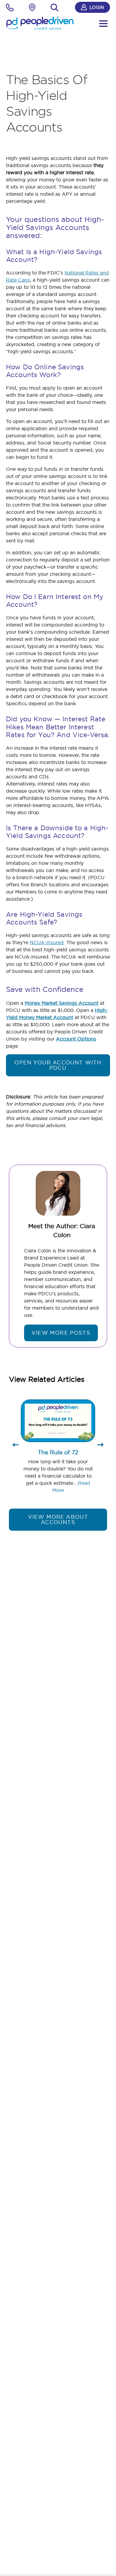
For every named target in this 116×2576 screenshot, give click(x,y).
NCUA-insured (47, 942)
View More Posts (61, 1333)
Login (97, 7)
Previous (16, 1447)
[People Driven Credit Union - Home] (40, 23)
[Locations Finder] (32, 9)
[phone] (10, 9)
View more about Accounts (58, 1519)
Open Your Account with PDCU (58, 1065)
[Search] (54, 7)
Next (100, 1447)
